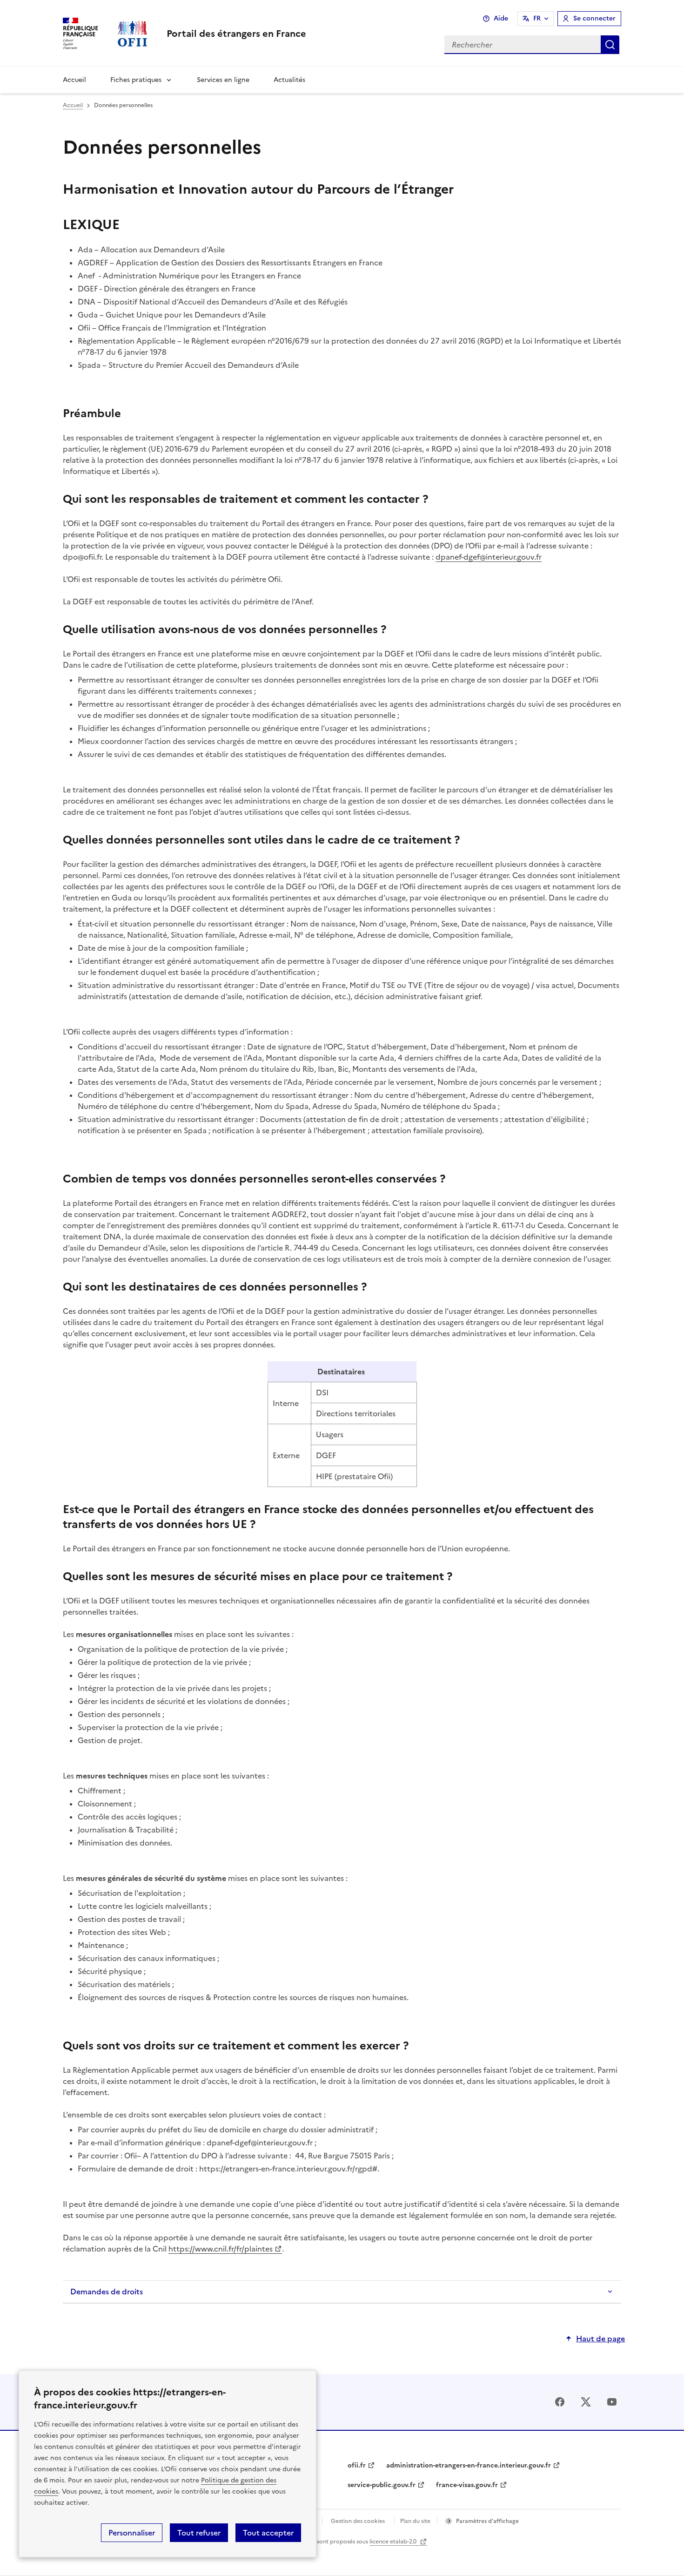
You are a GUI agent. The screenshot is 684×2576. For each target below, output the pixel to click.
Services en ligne (223, 80)
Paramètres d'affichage (487, 2521)
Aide (501, 18)
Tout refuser (199, 2533)
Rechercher (610, 45)
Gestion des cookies (358, 2521)
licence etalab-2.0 (394, 2542)
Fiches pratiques (136, 80)
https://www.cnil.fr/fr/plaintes (221, 2249)
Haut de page (600, 2339)
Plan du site (415, 2521)
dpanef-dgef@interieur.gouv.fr (489, 557)
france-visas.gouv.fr (467, 2485)
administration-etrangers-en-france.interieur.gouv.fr (469, 2465)
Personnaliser (132, 2533)
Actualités (289, 80)
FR (537, 18)
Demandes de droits (107, 2292)
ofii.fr (357, 2465)
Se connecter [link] (594, 18)
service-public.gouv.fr (382, 2485)
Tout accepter (268, 2533)
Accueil (74, 80)
